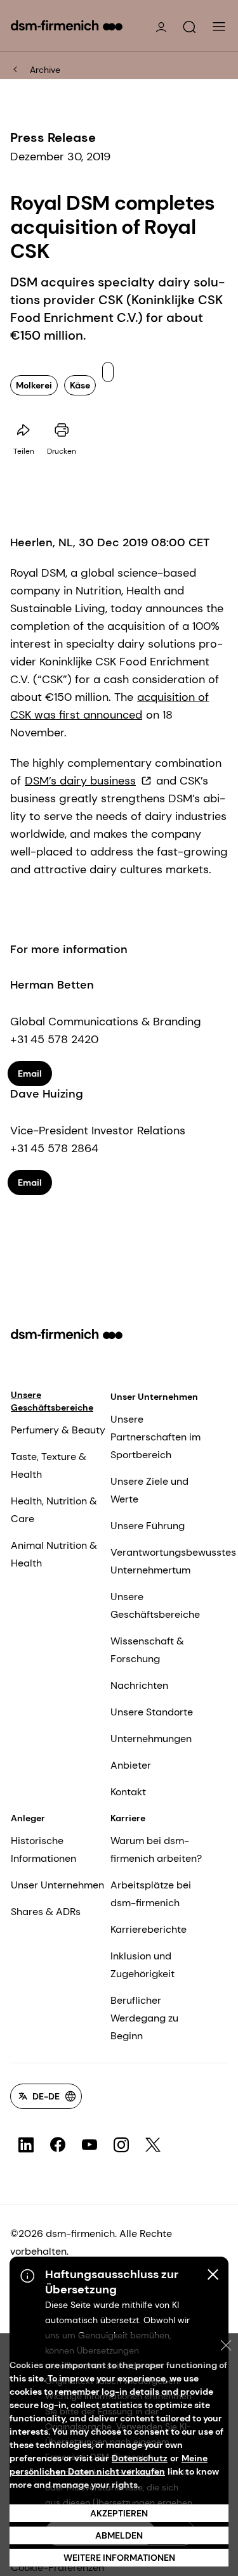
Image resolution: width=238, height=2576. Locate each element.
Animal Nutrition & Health (54, 1554)
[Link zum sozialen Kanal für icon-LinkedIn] (26, 2145)
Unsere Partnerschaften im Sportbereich (155, 1437)
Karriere (128, 1818)
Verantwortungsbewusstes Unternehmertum (173, 1561)
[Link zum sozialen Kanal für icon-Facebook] (58, 2145)
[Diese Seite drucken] (62, 430)
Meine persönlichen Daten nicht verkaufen (109, 2465)
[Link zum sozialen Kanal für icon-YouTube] (89, 2145)
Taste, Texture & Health (49, 1465)
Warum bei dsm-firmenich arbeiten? (156, 1849)
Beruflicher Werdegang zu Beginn (144, 2018)
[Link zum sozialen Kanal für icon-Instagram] (121, 2145)
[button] (189, 27)
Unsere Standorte (152, 1712)
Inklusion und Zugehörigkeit (142, 1965)
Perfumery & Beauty (58, 1430)
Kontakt (128, 1792)
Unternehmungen (151, 1739)
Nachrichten (139, 1685)
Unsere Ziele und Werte (149, 1490)
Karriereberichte (149, 1929)
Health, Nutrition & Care (54, 1510)
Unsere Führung (148, 1526)
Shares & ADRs (46, 1912)
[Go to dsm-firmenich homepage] (67, 25)
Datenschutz (140, 2458)
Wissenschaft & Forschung (147, 1650)
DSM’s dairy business (80, 781)
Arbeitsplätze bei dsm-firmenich (151, 1894)
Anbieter (131, 1765)
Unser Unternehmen (154, 1397)
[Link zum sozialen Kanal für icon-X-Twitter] (153, 2145)
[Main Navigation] (219, 27)
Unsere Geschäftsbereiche (52, 1401)
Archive (45, 70)
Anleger (28, 1818)
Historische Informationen (43, 1849)
